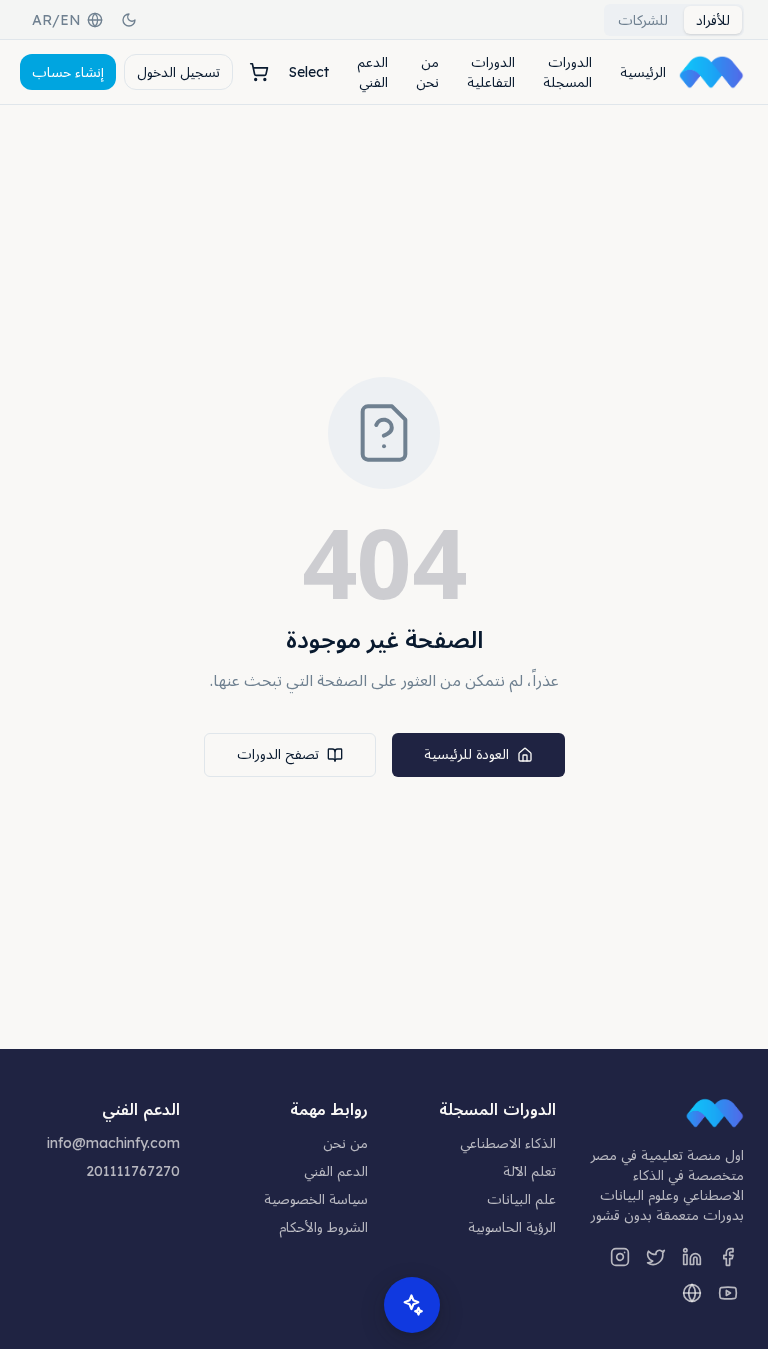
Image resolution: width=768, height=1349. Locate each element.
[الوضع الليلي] (129, 20)
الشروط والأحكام (323, 1227)
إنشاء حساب (68, 72)
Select (309, 72)
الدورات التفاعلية (491, 72)
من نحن (427, 72)
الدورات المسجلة (567, 72)
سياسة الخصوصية (316, 1199)
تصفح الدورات (278, 754)
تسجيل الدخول (178, 72)
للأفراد (713, 20)
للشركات (643, 20)
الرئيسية (643, 72)
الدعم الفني (372, 72)
